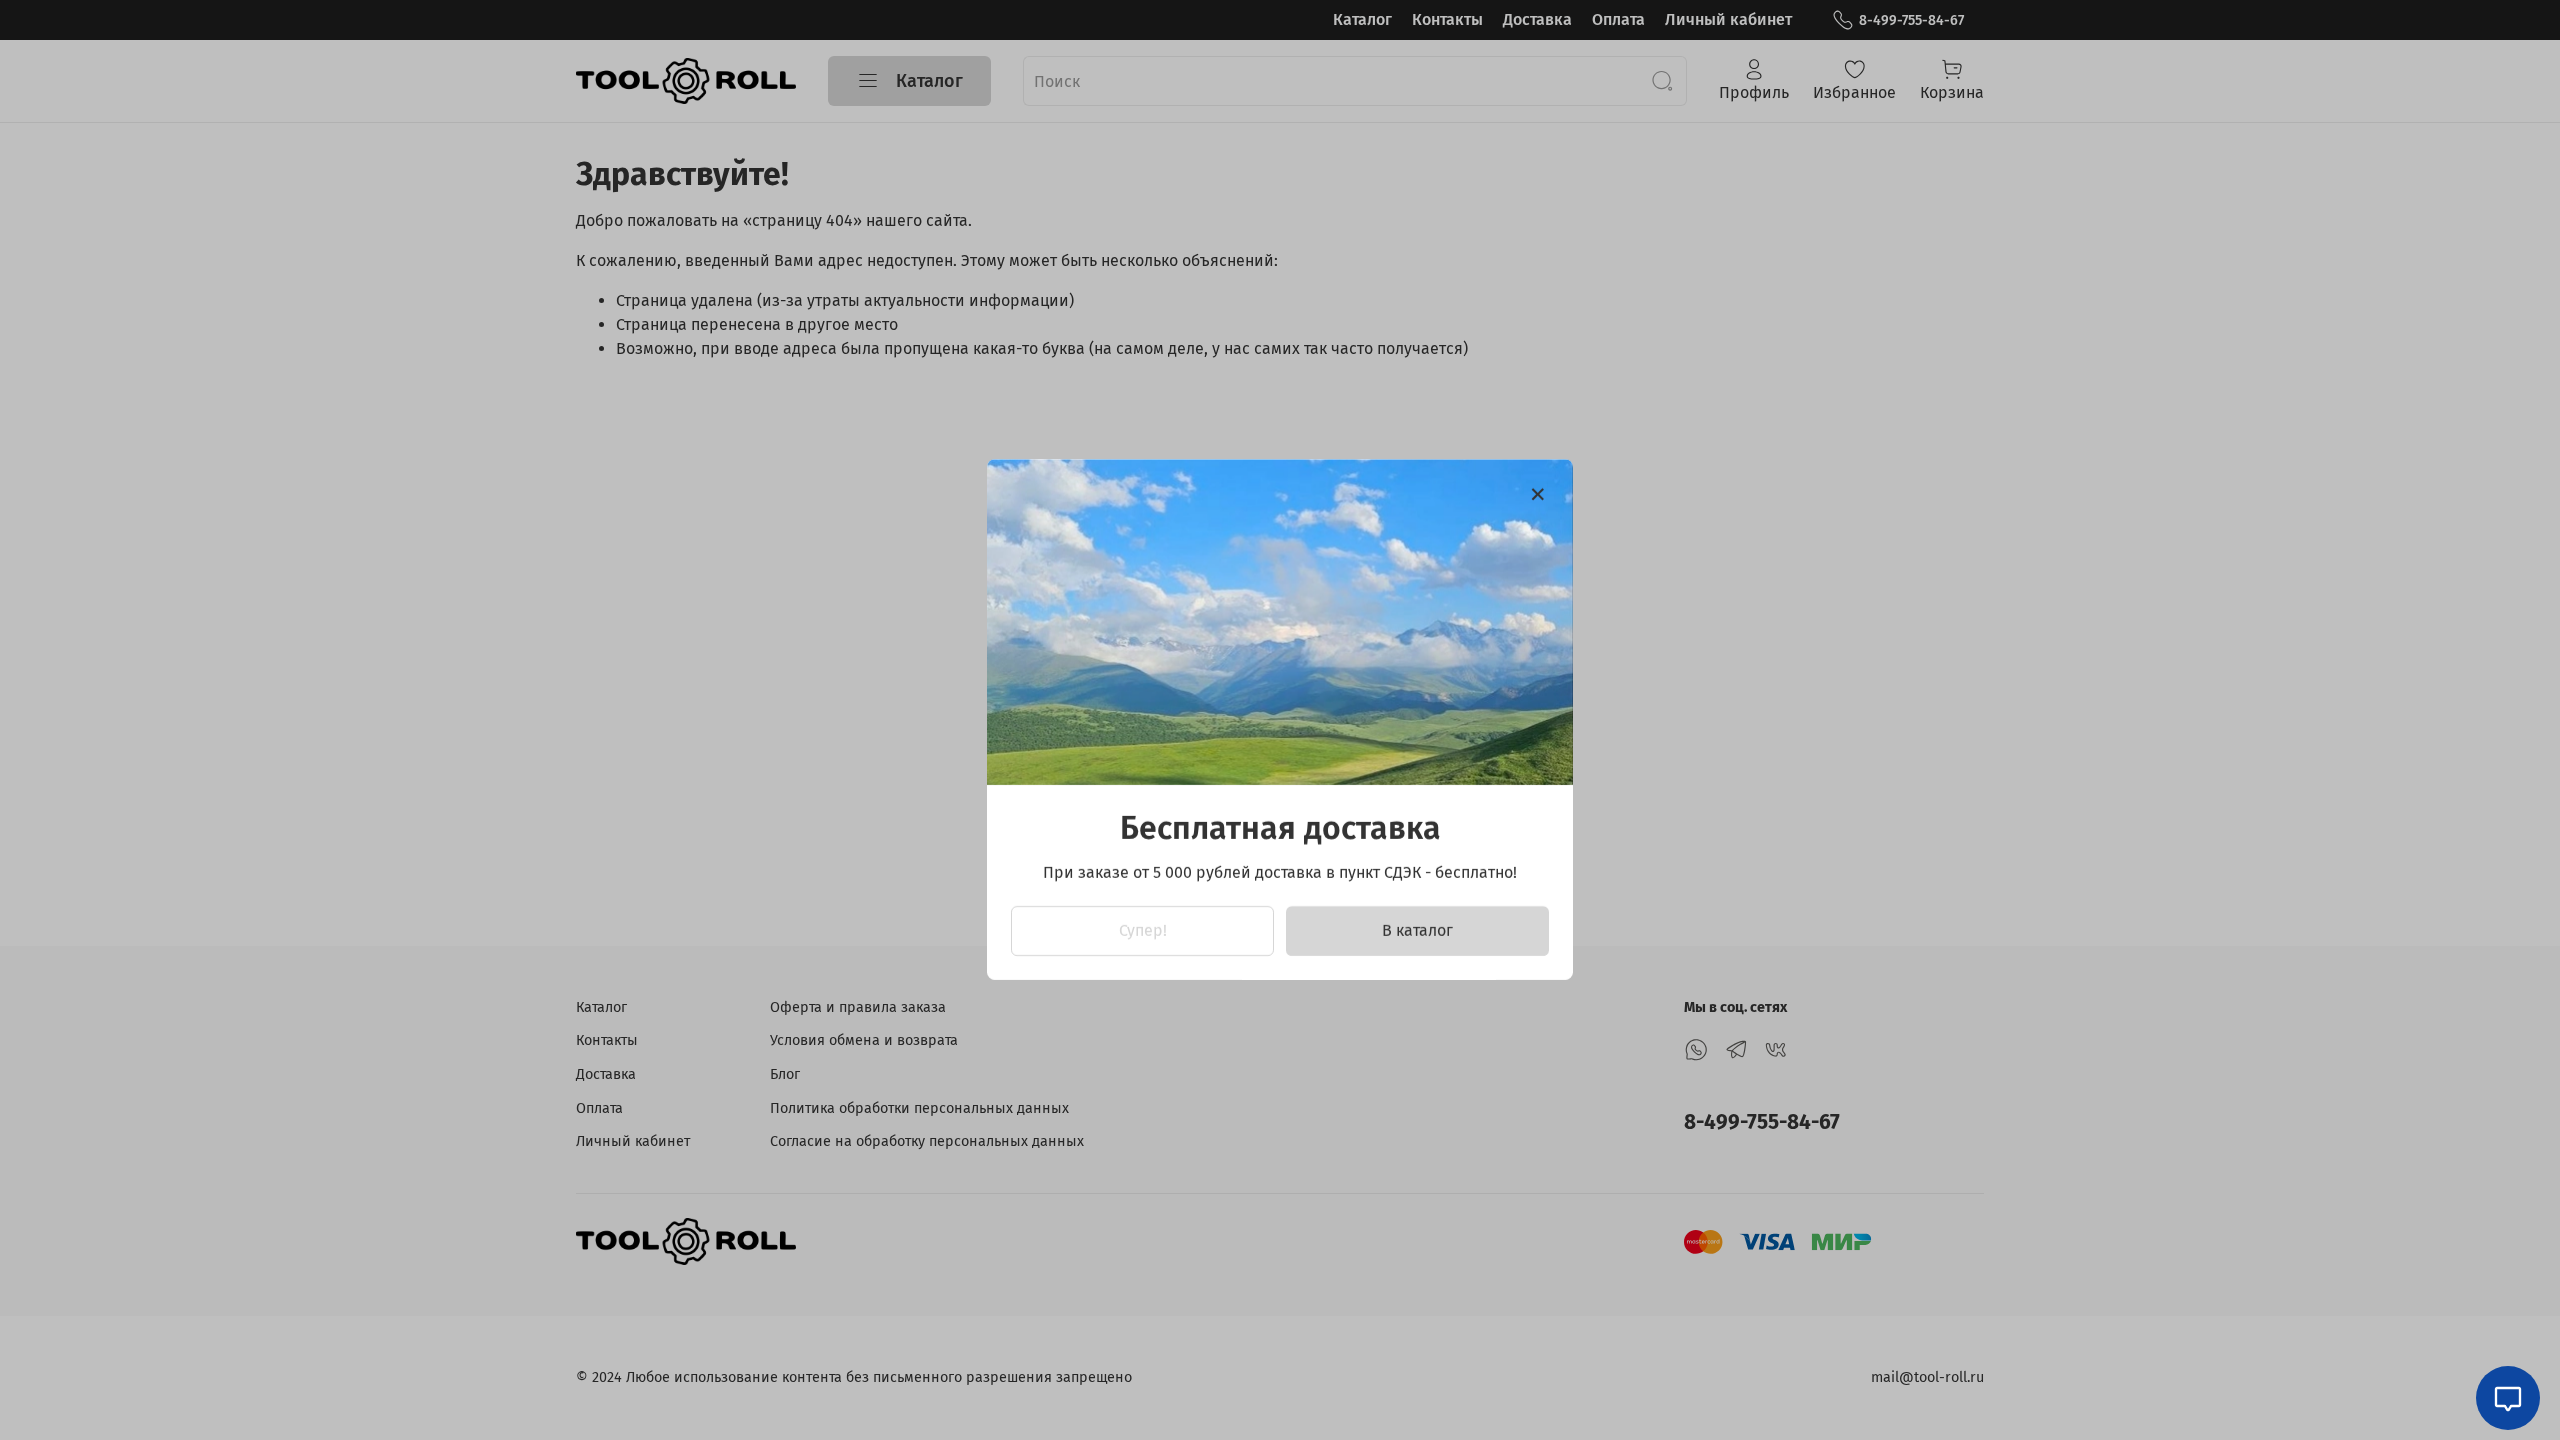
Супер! (1143, 931)
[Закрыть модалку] (1538, 495)
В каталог (1417, 931)
